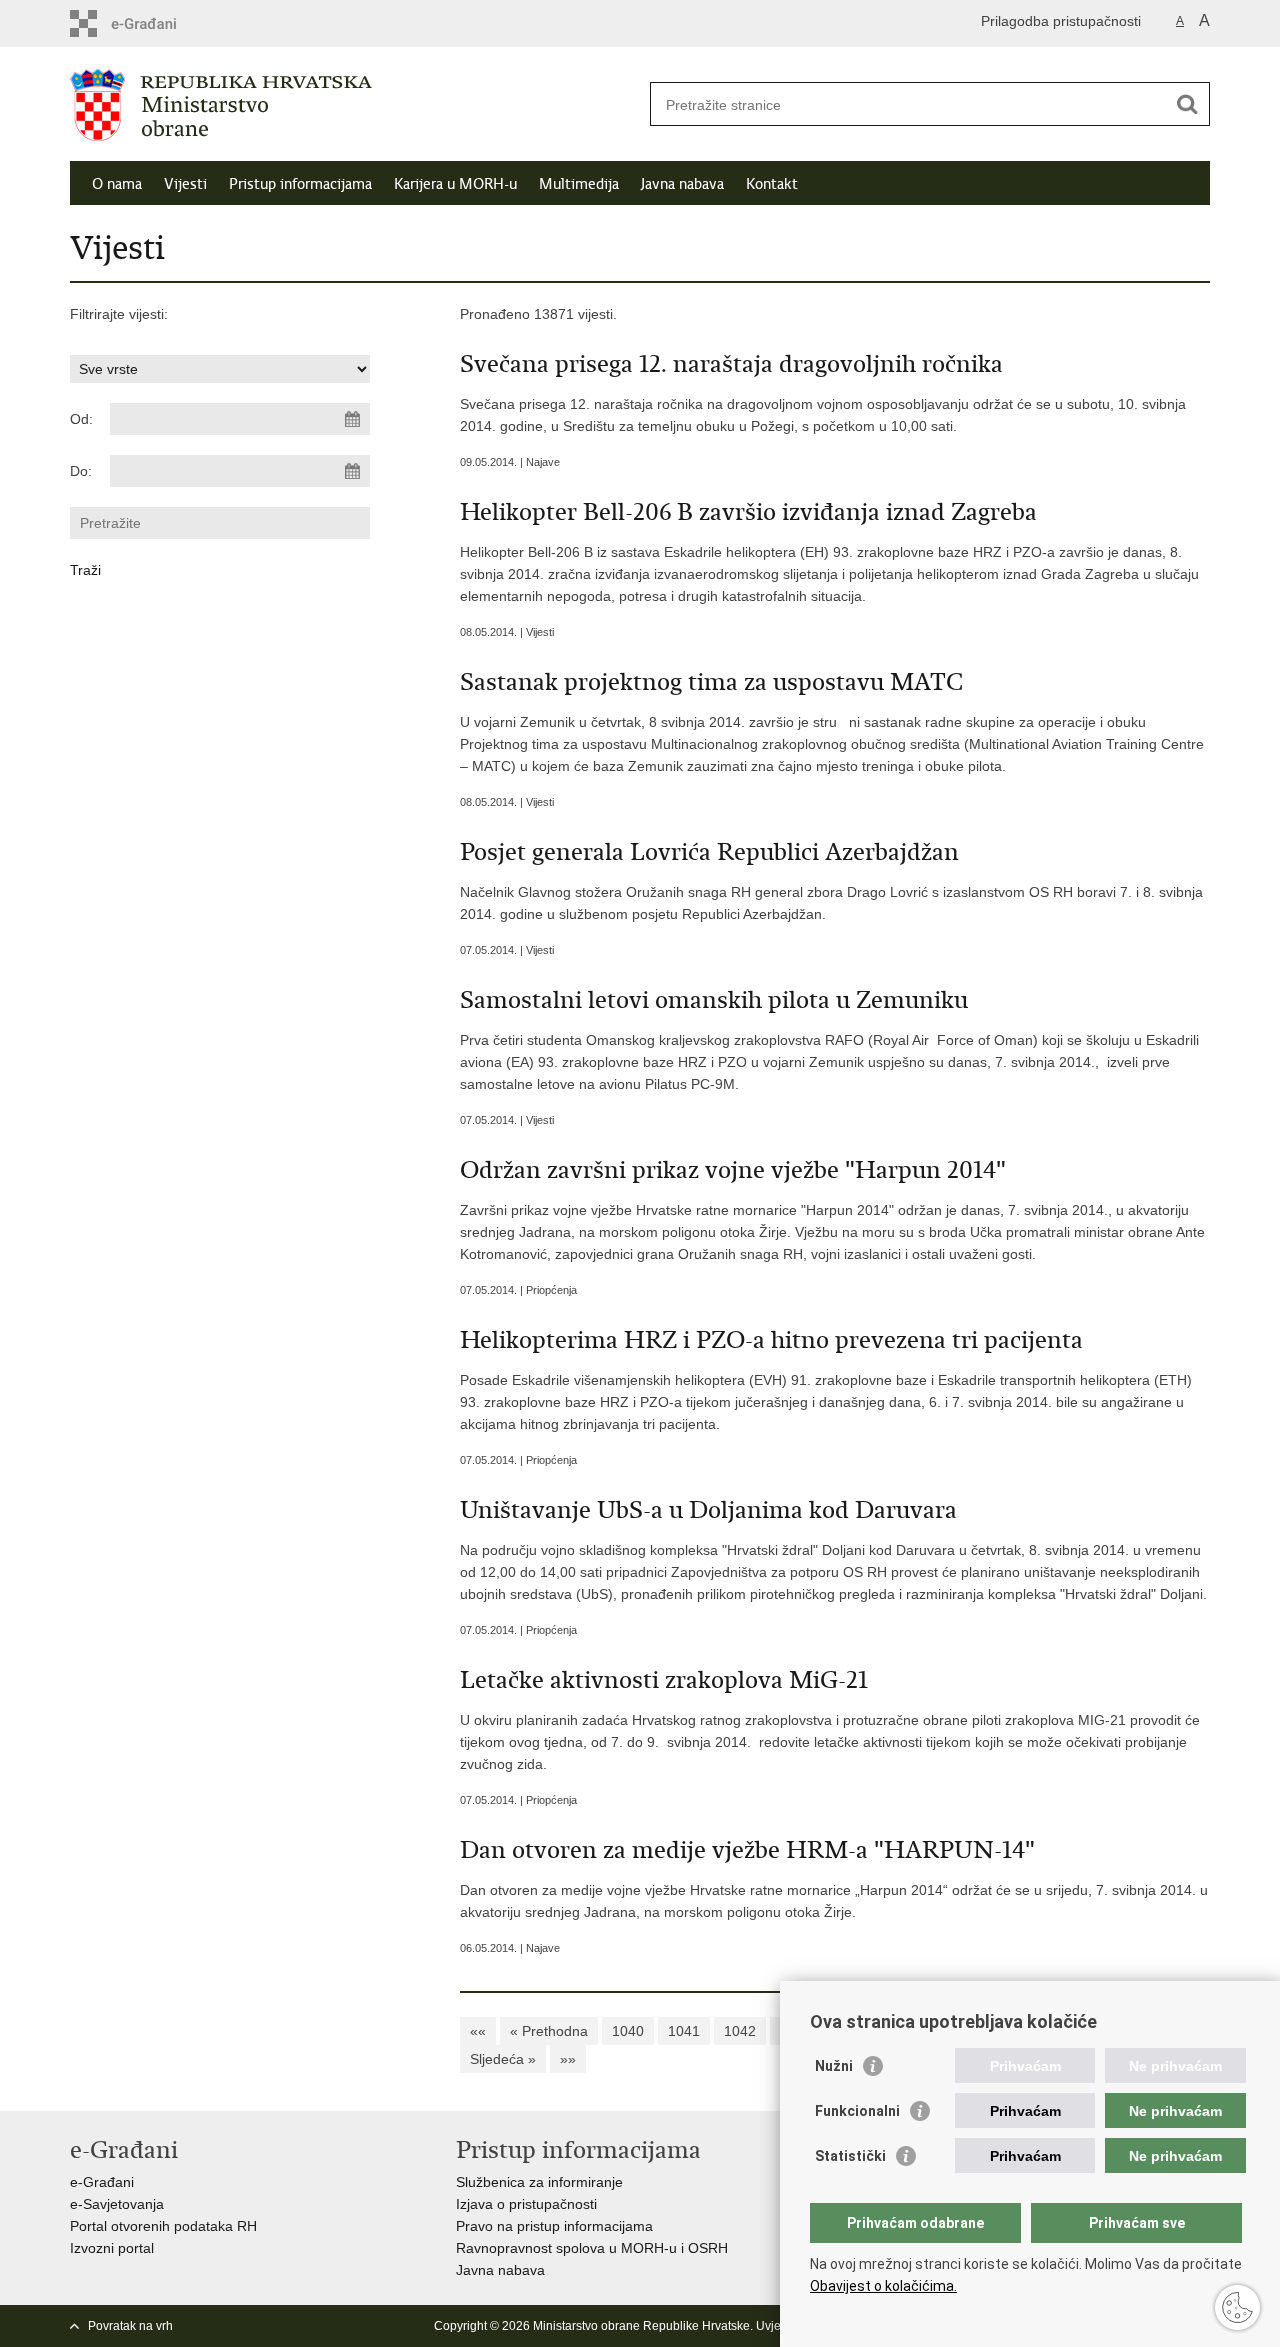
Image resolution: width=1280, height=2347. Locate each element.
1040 (628, 2031)
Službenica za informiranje (539, 2182)
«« (478, 2031)
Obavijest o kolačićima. (883, 2286)
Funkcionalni (857, 2111)
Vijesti (185, 184)
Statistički (850, 2156)
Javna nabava (682, 184)
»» (568, 2059)
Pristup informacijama (300, 184)
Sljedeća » (503, 2059)
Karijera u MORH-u (455, 184)
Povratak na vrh (130, 2326)
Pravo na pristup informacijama (554, 2226)
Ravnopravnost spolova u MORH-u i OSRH (592, 2248)
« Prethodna (549, 2031)
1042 (740, 2031)
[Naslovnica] (355, 105)
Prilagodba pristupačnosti (1061, 21)
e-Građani (102, 2182)
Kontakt (772, 184)
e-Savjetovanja (117, 2204)
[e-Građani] (155, 23)
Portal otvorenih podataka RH (163, 2226)
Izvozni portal (112, 2248)
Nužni (834, 2066)
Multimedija (579, 184)
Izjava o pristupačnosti (526, 2204)
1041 (684, 2031)
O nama (117, 184)
